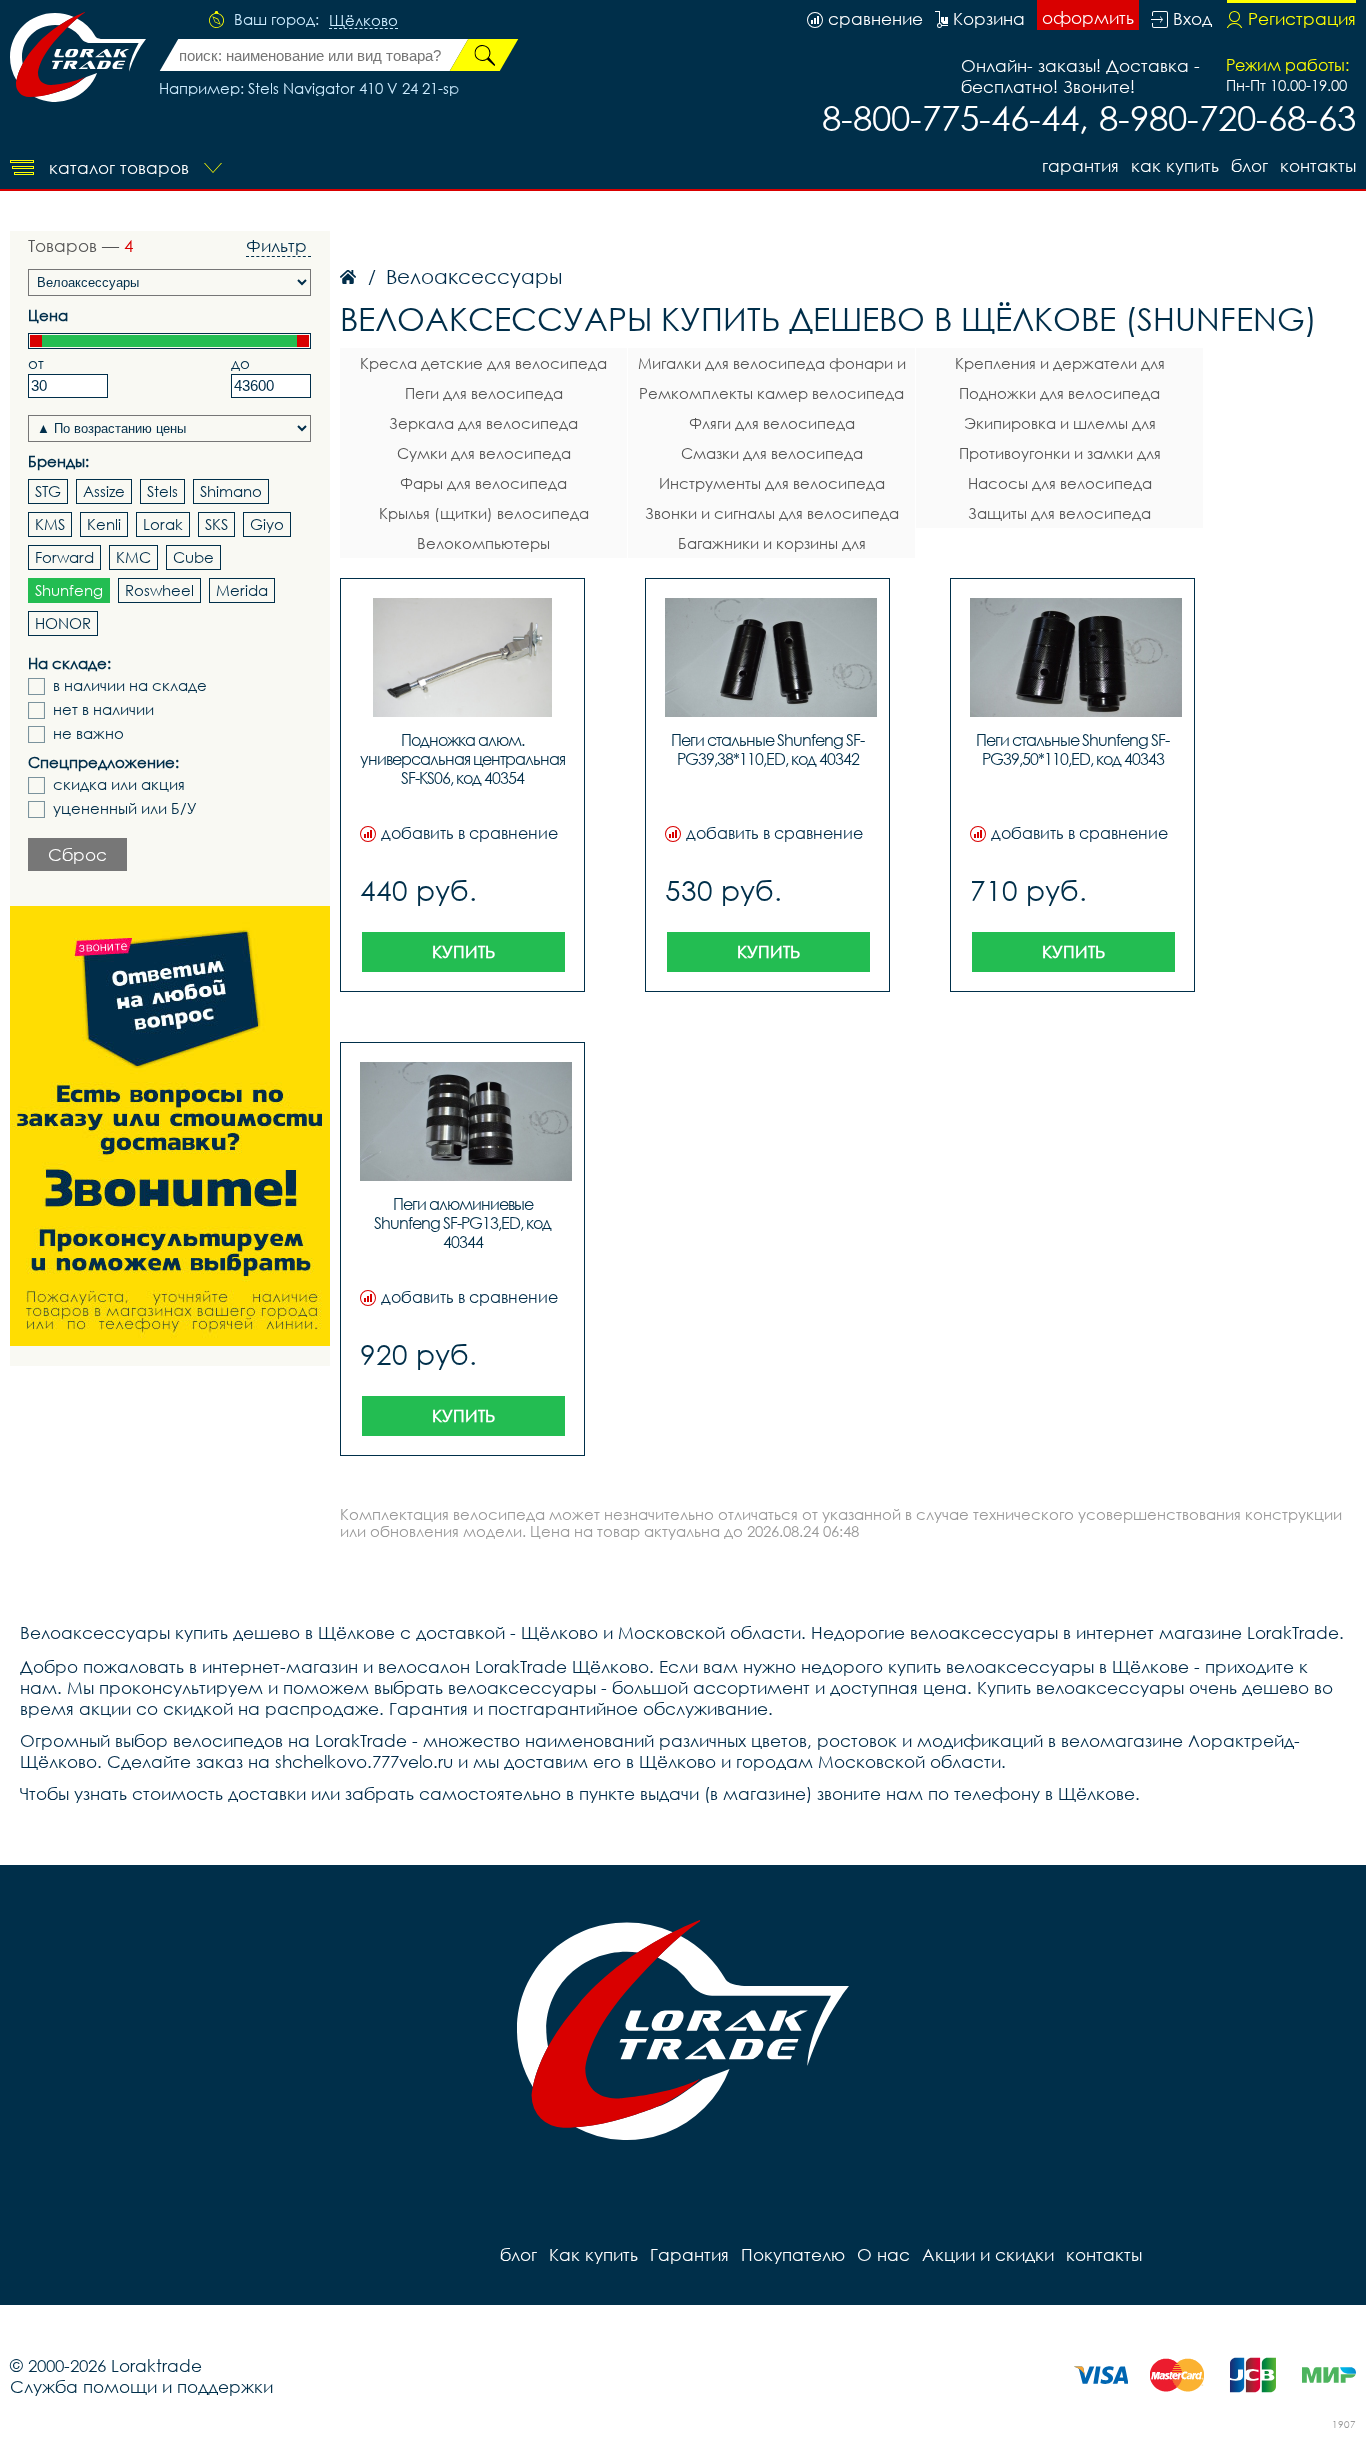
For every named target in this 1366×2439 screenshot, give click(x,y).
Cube (193, 557)
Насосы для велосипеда (1060, 483)
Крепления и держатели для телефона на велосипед (1060, 366)
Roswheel (159, 590)
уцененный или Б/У (125, 808)
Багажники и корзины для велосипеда (772, 546)
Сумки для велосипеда (484, 453)
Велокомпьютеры (483, 543)
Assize (104, 491)
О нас (883, 2254)
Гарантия (1080, 165)
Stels (162, 491)
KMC (133, 557)
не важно (88, 733)
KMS (50, 524)
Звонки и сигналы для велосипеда (772, 513)
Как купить (1175, 165)
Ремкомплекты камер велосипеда (771, 393)
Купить (463, 951)
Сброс (77, 854)
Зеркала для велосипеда (483, 423)
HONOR (63, 623)
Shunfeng (69, 590)
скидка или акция (119, 784)
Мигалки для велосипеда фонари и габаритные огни (772, 366)
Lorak (163, 524)
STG (48, 491)
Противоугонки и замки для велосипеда (1060, 456)
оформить (1088, 17)
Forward (64, 557)
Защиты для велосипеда (1059, 513)
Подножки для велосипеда (1059, 393)
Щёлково (363, 21)
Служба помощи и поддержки (141, 2386)
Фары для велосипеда (483, 483)
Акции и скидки (988, 2254)
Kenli (104, 524)
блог (1249, 165)
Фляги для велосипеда (772, 423)
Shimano (231, 491)
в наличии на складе (130, 685)
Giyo (267, 524)
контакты (1318, 165)
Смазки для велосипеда (772, 453)
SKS (216, 524)
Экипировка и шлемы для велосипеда (1060, 426)
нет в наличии (103, 709)
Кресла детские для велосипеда (483, 363)
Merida (242, 590)
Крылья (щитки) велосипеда (484, 513)
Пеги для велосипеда (484, 393)
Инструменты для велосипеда (772, 483)
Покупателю (793, 2254)
